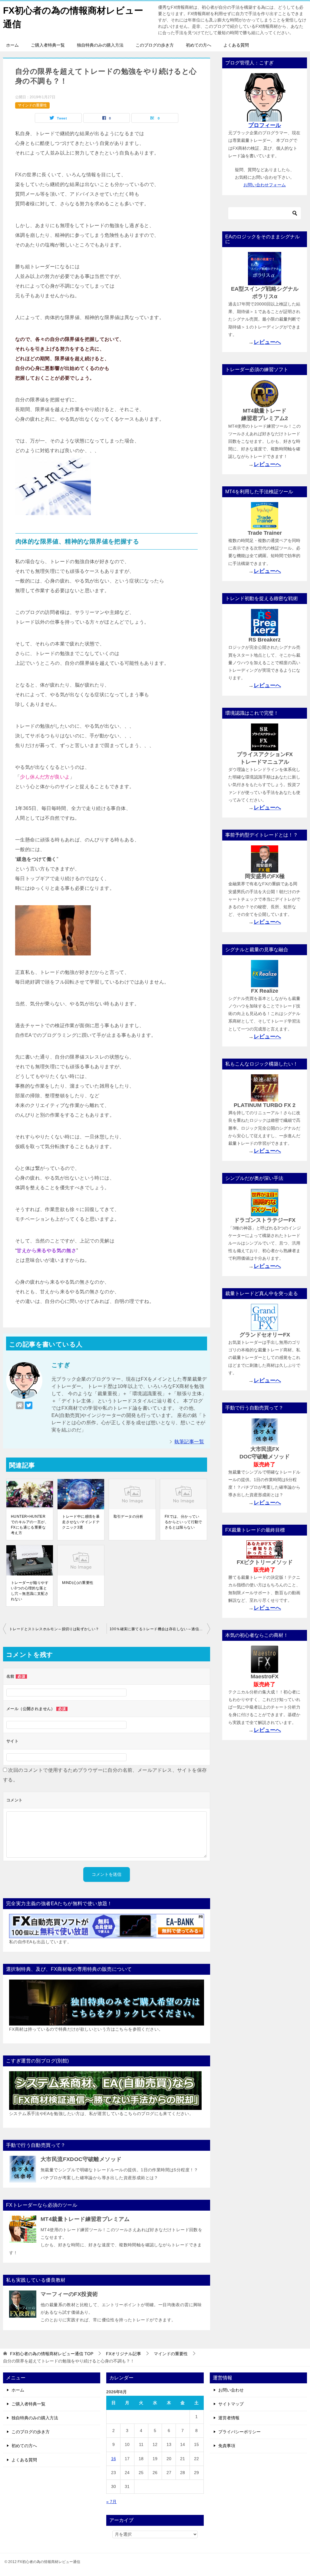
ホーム (12, 45)
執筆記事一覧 (189, 1442)
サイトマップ (231, 2404)
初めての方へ (199, 45)
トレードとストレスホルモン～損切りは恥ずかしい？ (54, 1629)
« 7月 (111, 2502)
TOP (52, 2354)
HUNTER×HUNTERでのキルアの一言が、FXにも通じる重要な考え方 (30, 1525)
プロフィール (265, 125)
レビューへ (267, 342)
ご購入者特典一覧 (48, 45)
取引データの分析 (129, 1517)
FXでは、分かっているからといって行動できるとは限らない (183, 1522)
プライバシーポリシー (239, 2432)
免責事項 (227, 2446)
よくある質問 (236, 45)
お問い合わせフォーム (265, 185)
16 (114, 2459)
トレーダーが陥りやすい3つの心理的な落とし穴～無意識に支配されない (30, 1591)
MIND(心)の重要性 (78, 1583)
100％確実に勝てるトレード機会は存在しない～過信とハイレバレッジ (160, 1629)
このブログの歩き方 (155, 45)
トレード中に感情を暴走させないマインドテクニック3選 (81, 1522)
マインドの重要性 (32, 105)
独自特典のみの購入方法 (100, 45)
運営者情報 (229, 2418)
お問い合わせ (231, 2390)
